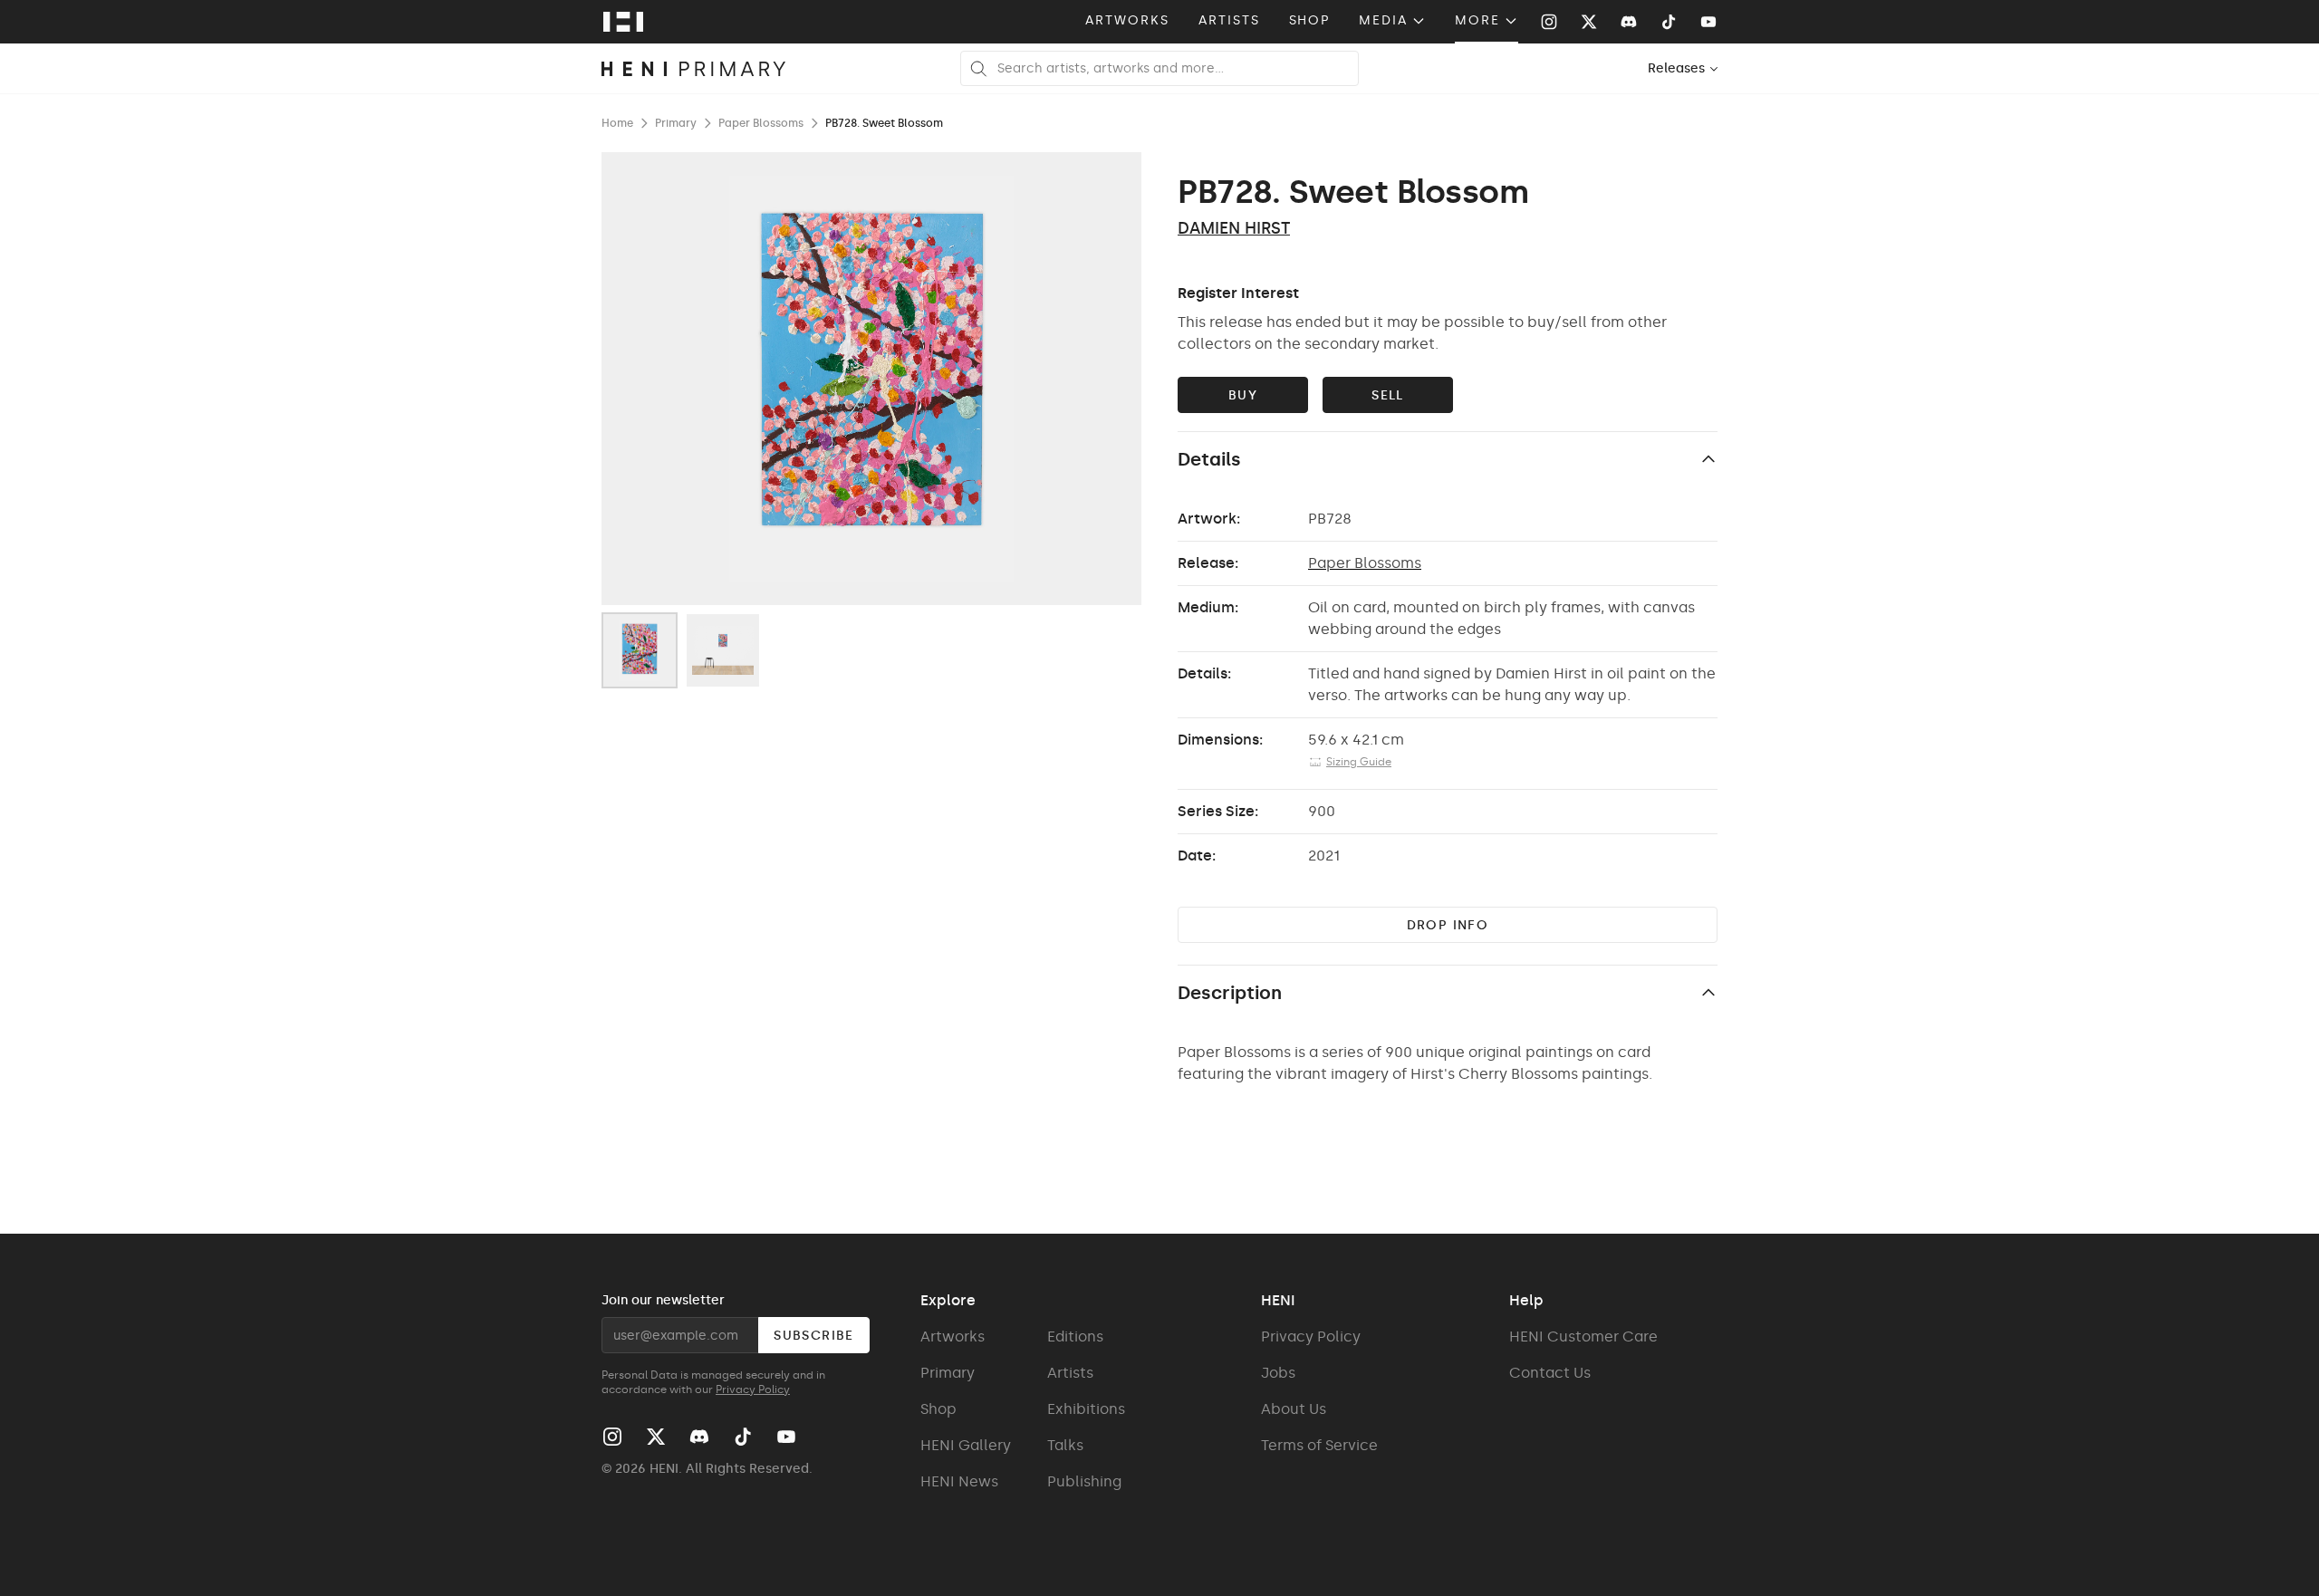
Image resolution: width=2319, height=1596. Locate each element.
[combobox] (1684, 68)
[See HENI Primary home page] (694, 69)
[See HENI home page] (623, 22)
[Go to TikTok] (1669, 22)
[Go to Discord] (1629, 22)
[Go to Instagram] (1549, 22)
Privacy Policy (753, 1389)
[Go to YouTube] (1708, 22)
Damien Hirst (1234, 228)
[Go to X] (1589, 22)
